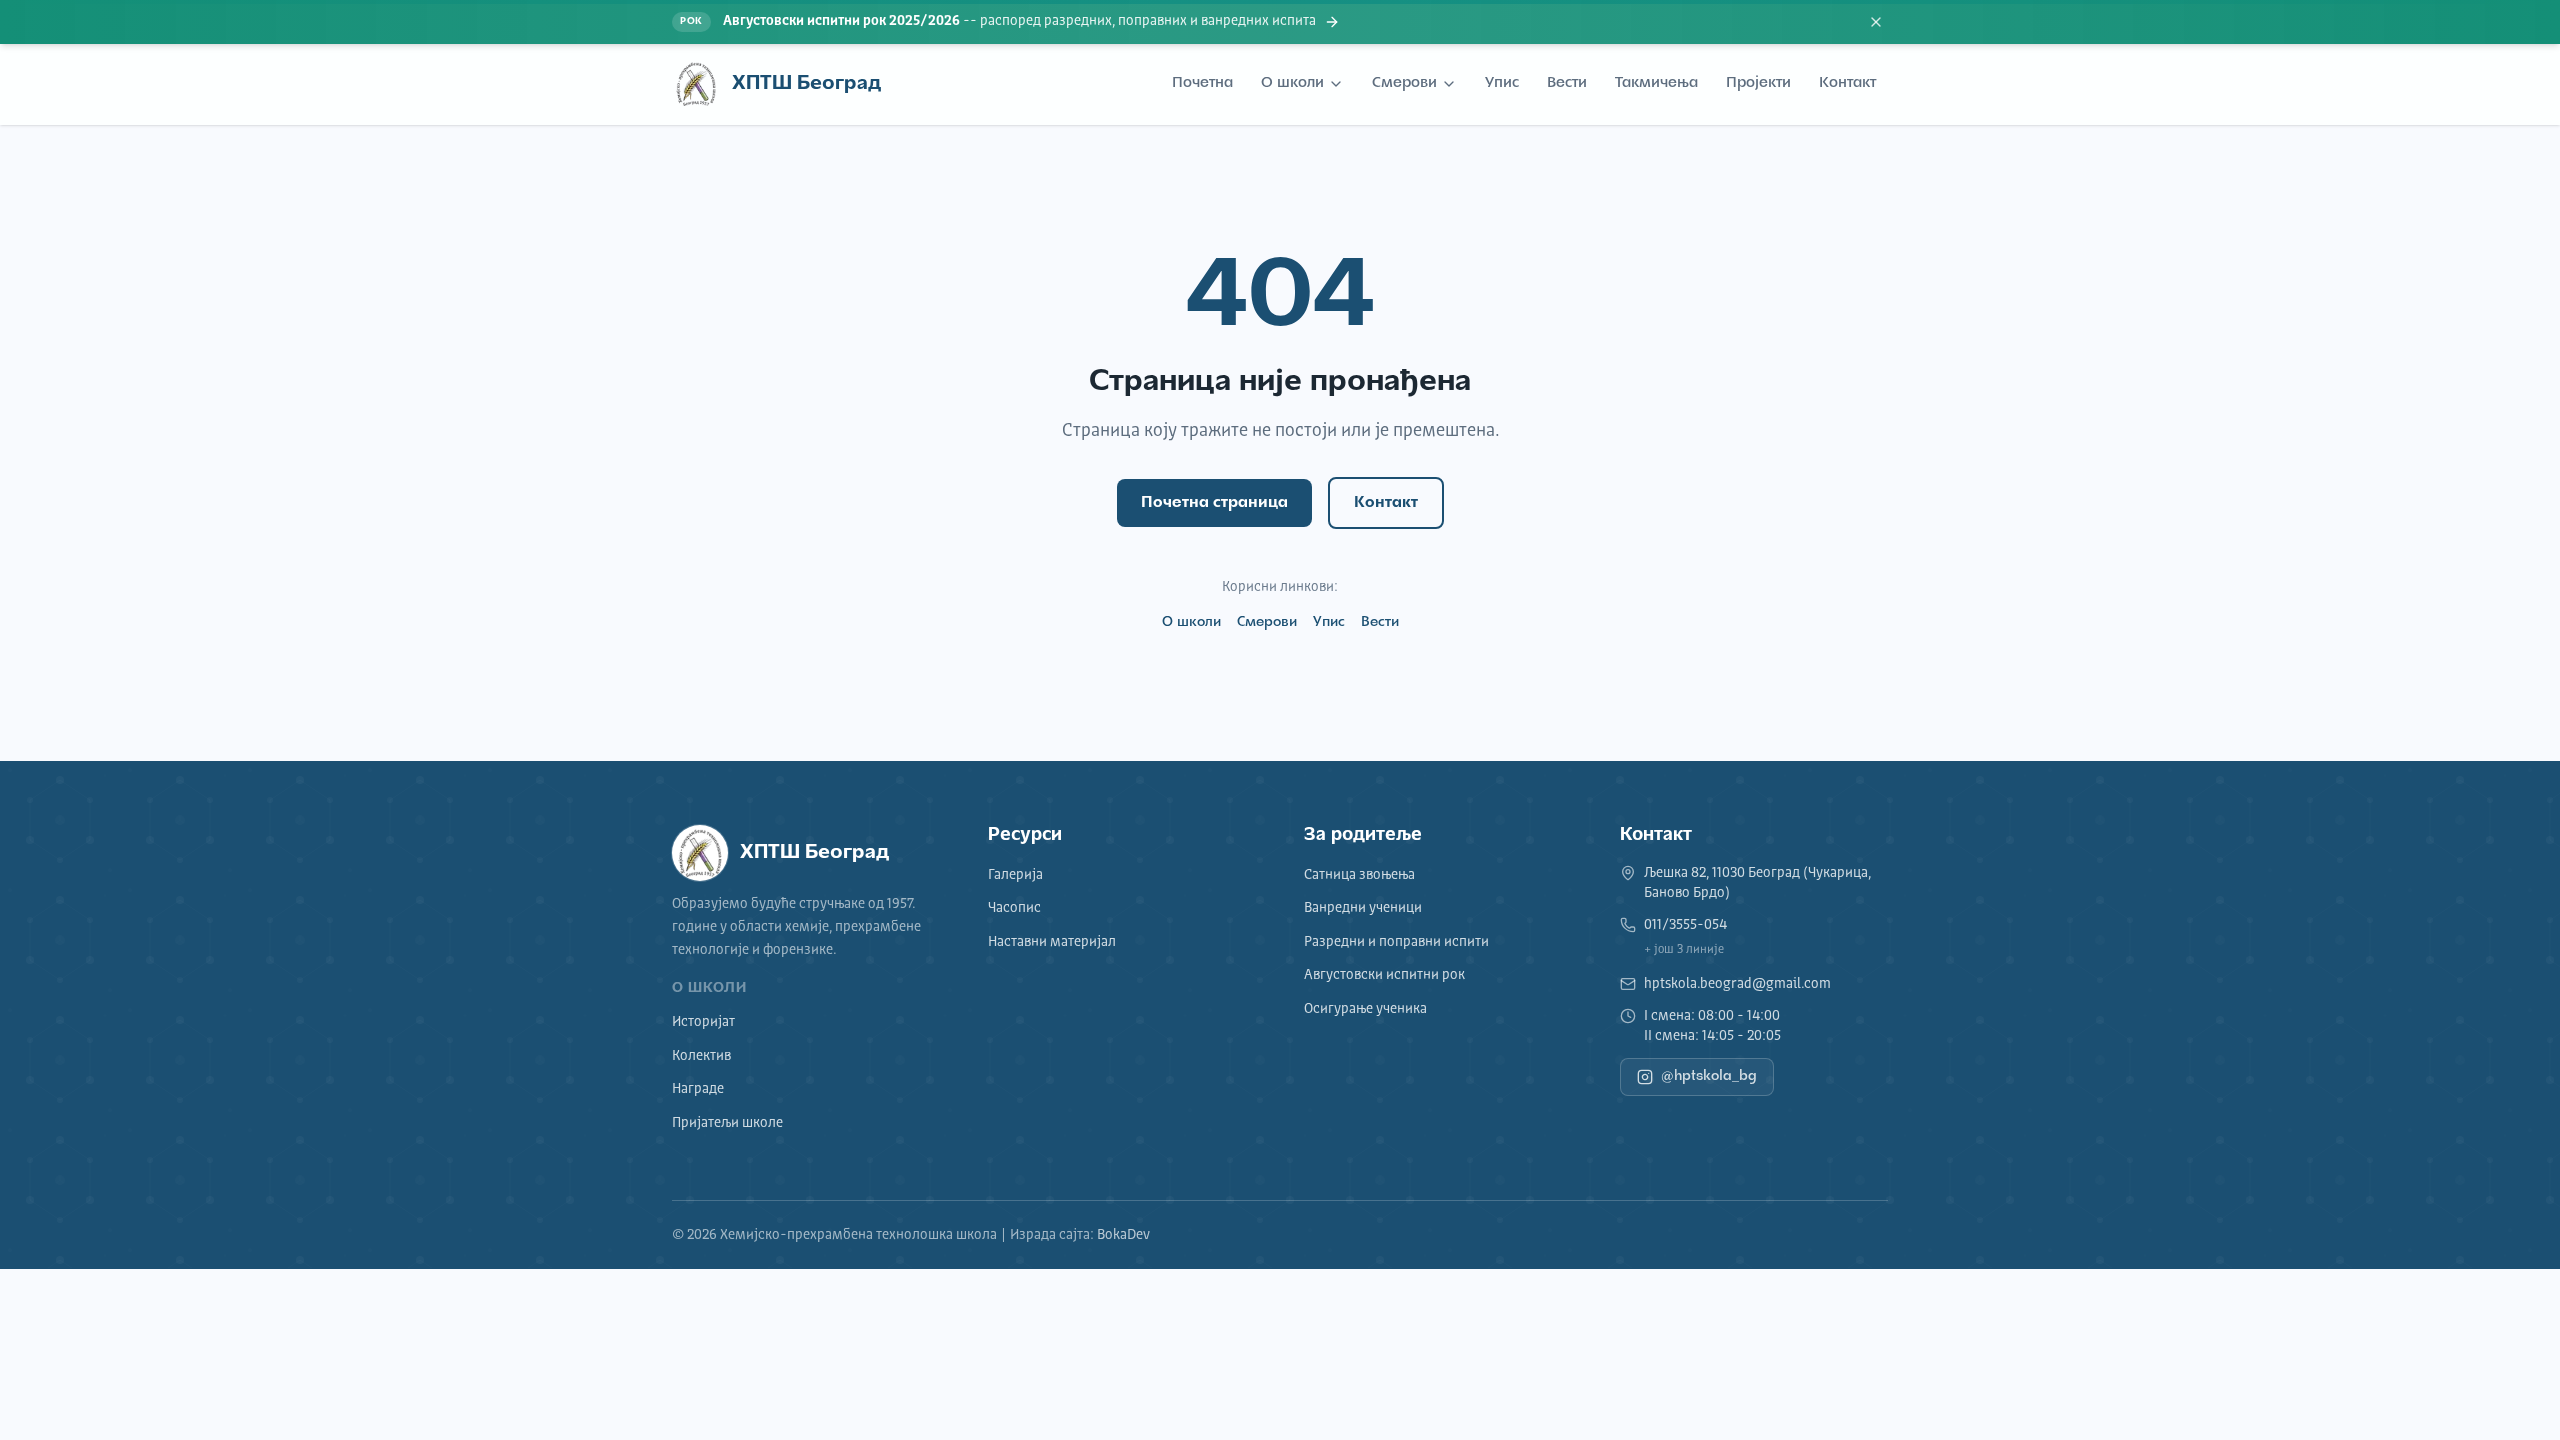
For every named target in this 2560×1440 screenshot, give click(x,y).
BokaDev (1123, 1235)
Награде (698, 1089)
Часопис (1014, 908)
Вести (1567, 83)
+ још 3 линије (1684, 950)
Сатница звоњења (1359, 875)
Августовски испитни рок (1384, 975)
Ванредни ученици (1363, 908)
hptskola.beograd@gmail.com (1737, 984)
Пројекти (1758, 83)
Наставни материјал (1052, 942)
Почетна (1202, 83)
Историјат (703, 1022)
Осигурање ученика (1365, 1009)
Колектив (701, 1056)
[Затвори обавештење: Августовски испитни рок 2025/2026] (1876, 22)
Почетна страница (1214, 503)
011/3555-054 (1685, 925)
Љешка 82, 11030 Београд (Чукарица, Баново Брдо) (1757, 883)
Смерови (1404, 83)
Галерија (1015, 875)
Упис (1502, 83)
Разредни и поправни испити (1396, 942)
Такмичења (1656, 83)
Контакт (1847, 83)
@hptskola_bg (1709, 1076)
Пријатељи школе (727, 1123)
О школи (1292, 83)
